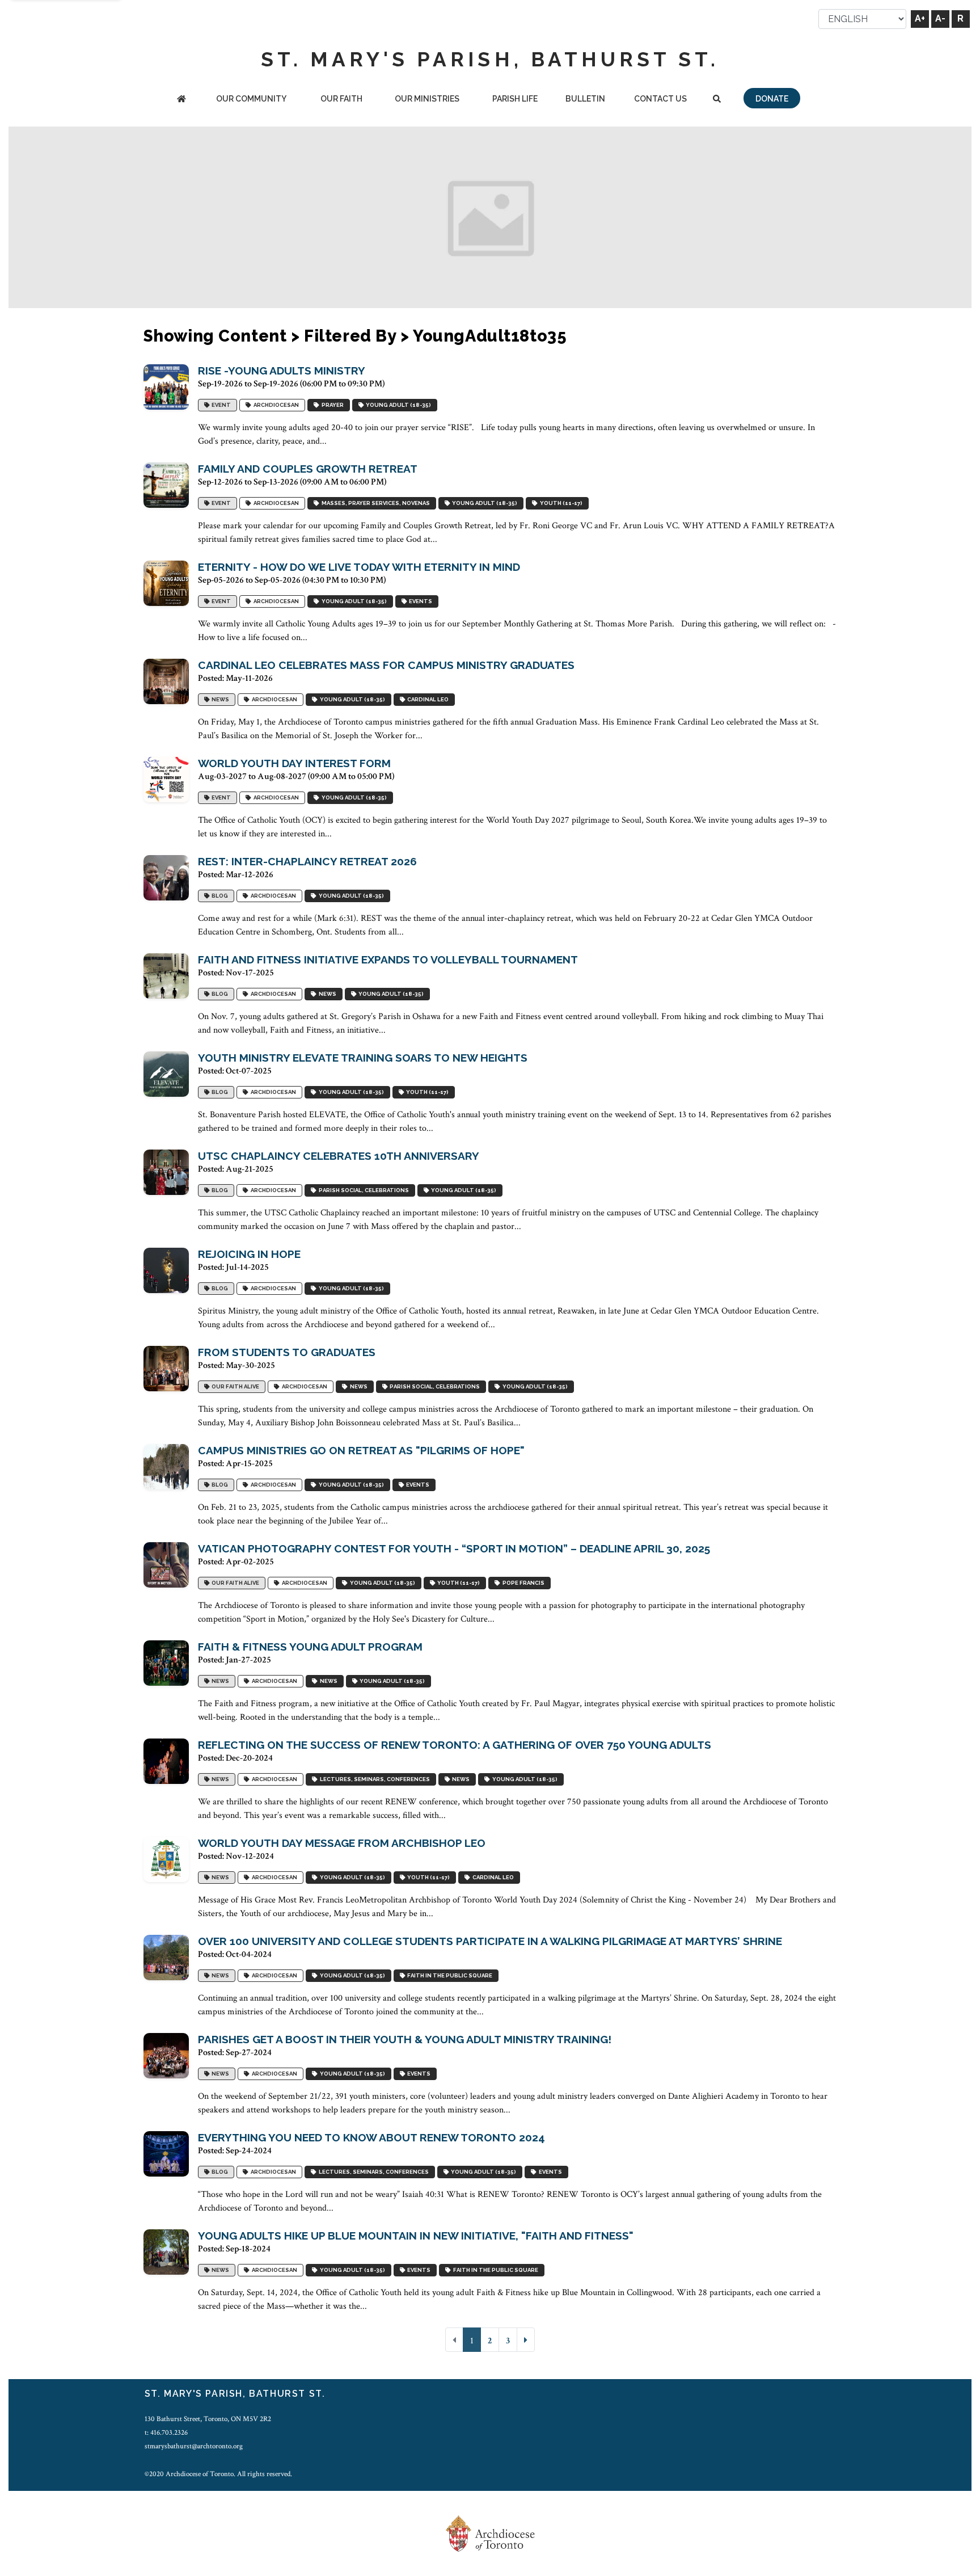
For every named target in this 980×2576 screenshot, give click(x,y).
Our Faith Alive (234, 1387)
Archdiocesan (275, 405)
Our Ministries (427, 99)
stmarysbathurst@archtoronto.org (194, 2446)
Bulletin (585, 99)
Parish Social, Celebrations (363, 1191)
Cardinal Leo (427, 700)
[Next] (526, 2340)
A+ (920, 18)
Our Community (251, 99)
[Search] (717, 100)
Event (220, 405)
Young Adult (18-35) (397, 405)
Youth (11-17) (560, 504)
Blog (219, 896)
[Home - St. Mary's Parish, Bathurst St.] (181, 100)
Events (419, 602)
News (219, 700)
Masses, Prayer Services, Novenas (375, 504)
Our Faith (341, 99)
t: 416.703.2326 (166, 2432)
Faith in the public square (449, 1976)
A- (940, 18)
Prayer (331, 405)
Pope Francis (522, 1583)
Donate (772, 99)
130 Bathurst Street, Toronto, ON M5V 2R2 (208, 2419)
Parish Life (515, 99)
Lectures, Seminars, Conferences (374, 1780)
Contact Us (660, 99)
